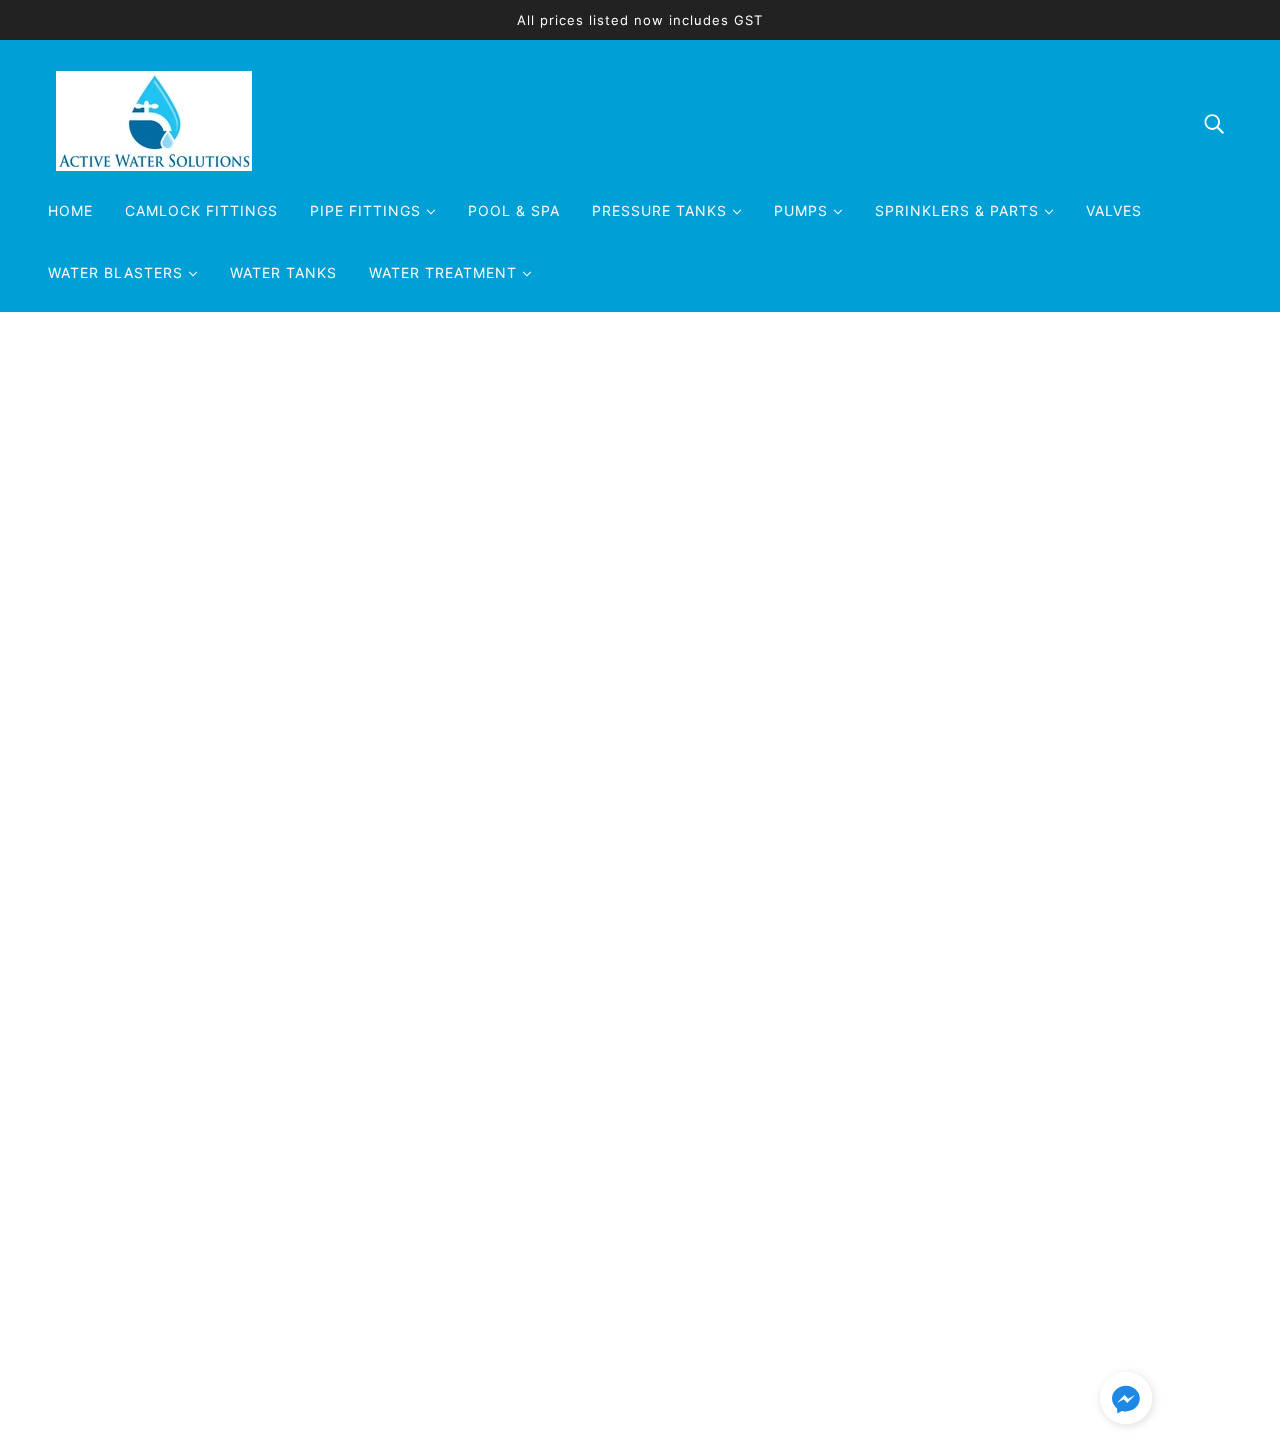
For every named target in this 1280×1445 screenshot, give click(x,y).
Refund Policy (924, 1253)
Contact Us (915, 1181)
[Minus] (638, 661)
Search (898, 1157)
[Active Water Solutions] (154, 165)
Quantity (661, 621)
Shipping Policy (930, 1277)
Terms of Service (936, 1301)
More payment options (936, 846)
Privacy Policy (925, 1229)
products (709, 391)
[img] (1214, 122)
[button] (1126, 1401)
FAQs (891, 1205)
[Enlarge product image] (296, 680)
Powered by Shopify (141, 1373)
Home (642, 391)
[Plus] (704, 661)
